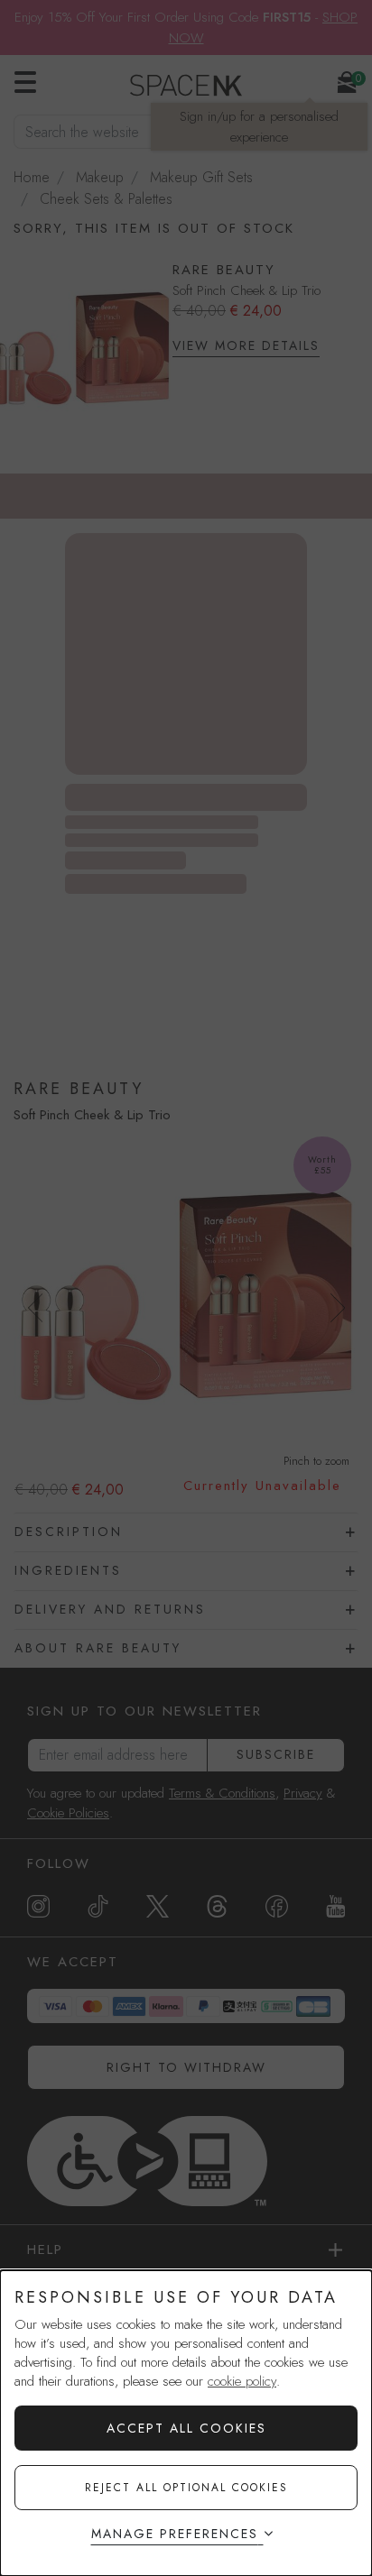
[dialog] (186, 2423)
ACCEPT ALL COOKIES (186, 2428)
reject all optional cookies (186, 2488)
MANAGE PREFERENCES (175, 2534)
